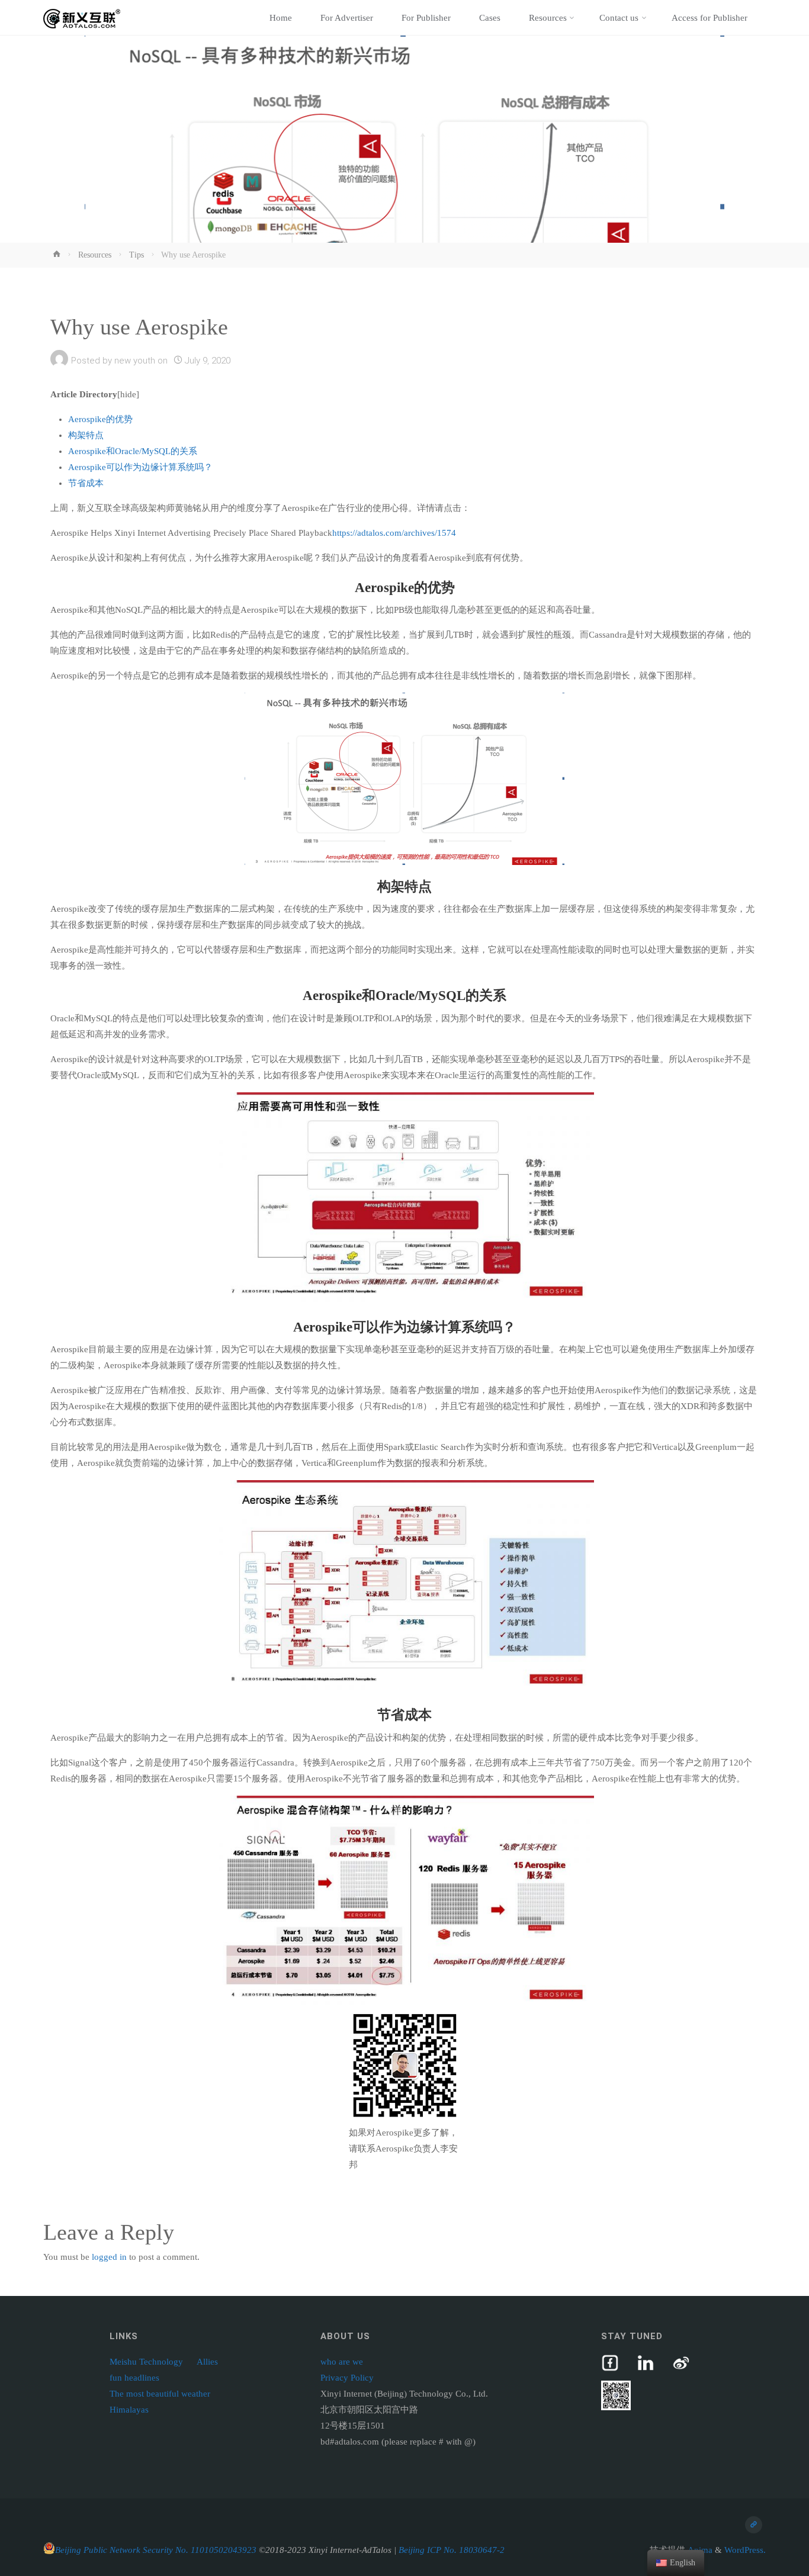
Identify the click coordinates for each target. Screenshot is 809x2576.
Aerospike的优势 (100, 419)
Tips (137, 255)
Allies (207, 2362)
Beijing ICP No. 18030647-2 (452, 2550)
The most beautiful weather (160, 2394)
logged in (109, 2257)
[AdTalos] (82, 18)
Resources (95, 255)
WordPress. (745, 2550)
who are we (342, 2362)
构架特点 (86, 435)
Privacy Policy (347, 2378)
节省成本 (86, 483)
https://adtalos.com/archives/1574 (394, 533)
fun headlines (134, 2378)
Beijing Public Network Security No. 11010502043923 (156, 2550)
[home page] (754, 2525)
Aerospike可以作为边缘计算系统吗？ (140, 467)
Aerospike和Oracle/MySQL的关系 (133, 451)
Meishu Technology (146, 2362)
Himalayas (129, 2410)
